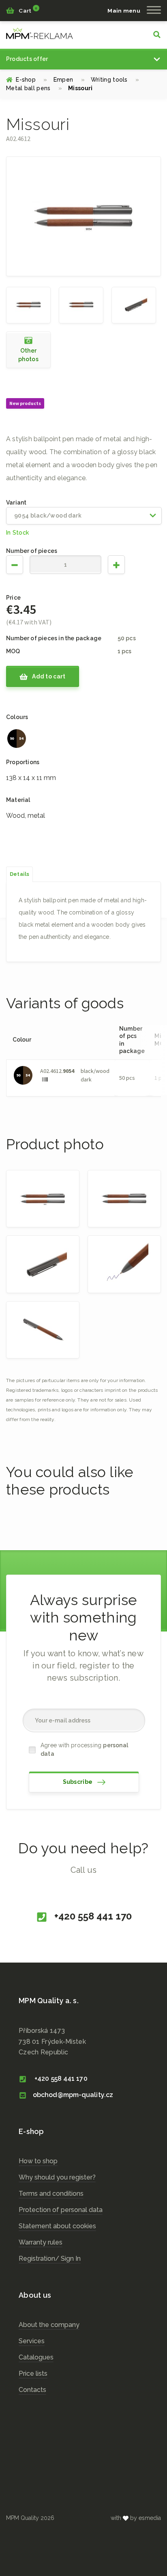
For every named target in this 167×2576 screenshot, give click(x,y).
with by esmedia (136, 2518)
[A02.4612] (28, 304)
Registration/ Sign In (50, 2259)
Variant (16, 503)
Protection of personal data (61, 2210)
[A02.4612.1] (81, 304)
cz (40, 33)
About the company (49, 2325)
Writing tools (115, 80)
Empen (69, 80)
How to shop (38, 2161)
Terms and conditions (51, 2194)
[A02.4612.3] (124, 1264)
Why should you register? (57, 2177)
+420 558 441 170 (92, 1916)
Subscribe (78, 1782)
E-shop (31, 80)
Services (32, 2341)
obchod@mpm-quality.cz (73, 2095)
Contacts (32, 2390)
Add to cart (48, 676)
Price (13, 598)
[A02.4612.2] (134, 304)
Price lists (33, 2373)
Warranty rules (41, 2242)
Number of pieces (32, 551)
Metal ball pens (34, 88)
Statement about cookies (57, 2226)
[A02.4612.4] (43, 1330)
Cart (27, 10)
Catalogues (36, 2357)
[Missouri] (83, 216)
